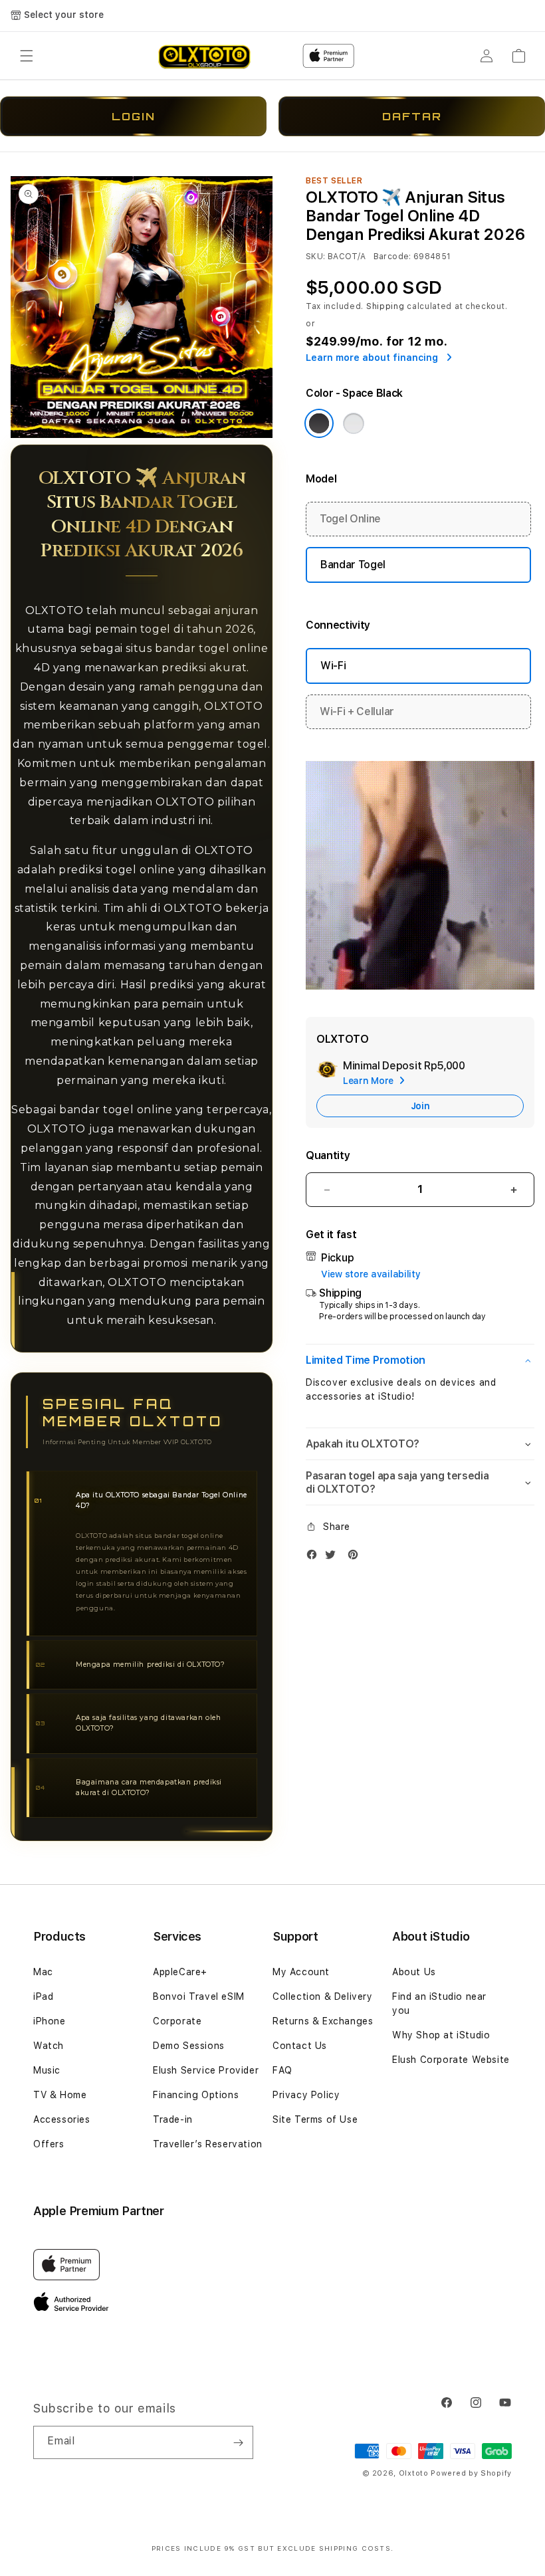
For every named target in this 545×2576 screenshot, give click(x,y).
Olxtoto (414, 2473)
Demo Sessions (189, 2046)
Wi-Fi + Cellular (357, 711)
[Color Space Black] (319, 423)
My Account (301, 1972)
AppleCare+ (180, 1972)
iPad (43, 1996)
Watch (49, 2046)
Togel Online (350, 519)
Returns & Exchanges (323, 2021)
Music (47, 2070)
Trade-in (173, 2119)
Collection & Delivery (323, 1996)
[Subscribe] (238, 2442)
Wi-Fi (333, 666)
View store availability (371, 1274)
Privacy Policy (306, 2095)
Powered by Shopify (471, 2473)
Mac (43, 1972)
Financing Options (196, 2095)
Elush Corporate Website (451, 2060)
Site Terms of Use (315, 2119)
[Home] (204, 56)
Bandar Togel (353, 565)
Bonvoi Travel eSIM (199, 1996)
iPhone (50, 2021)
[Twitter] (334, 1557)
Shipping (385, 306)
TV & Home (60, 2095)
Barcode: (392, 257)
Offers (49, 2144)
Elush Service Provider (206, 2070)
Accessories (62, 2119)
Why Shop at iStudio (441, 2035)
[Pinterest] (356, 1557)
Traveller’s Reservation (208, 2144)
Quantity (328, 1155)
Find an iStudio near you (439, 2003)
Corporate (177, 2021)
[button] (27, 56)
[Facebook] (315, 1557)
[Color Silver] (354, 423)
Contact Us (300, 2046)
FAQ (282, 2070)
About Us (414, 1972)
